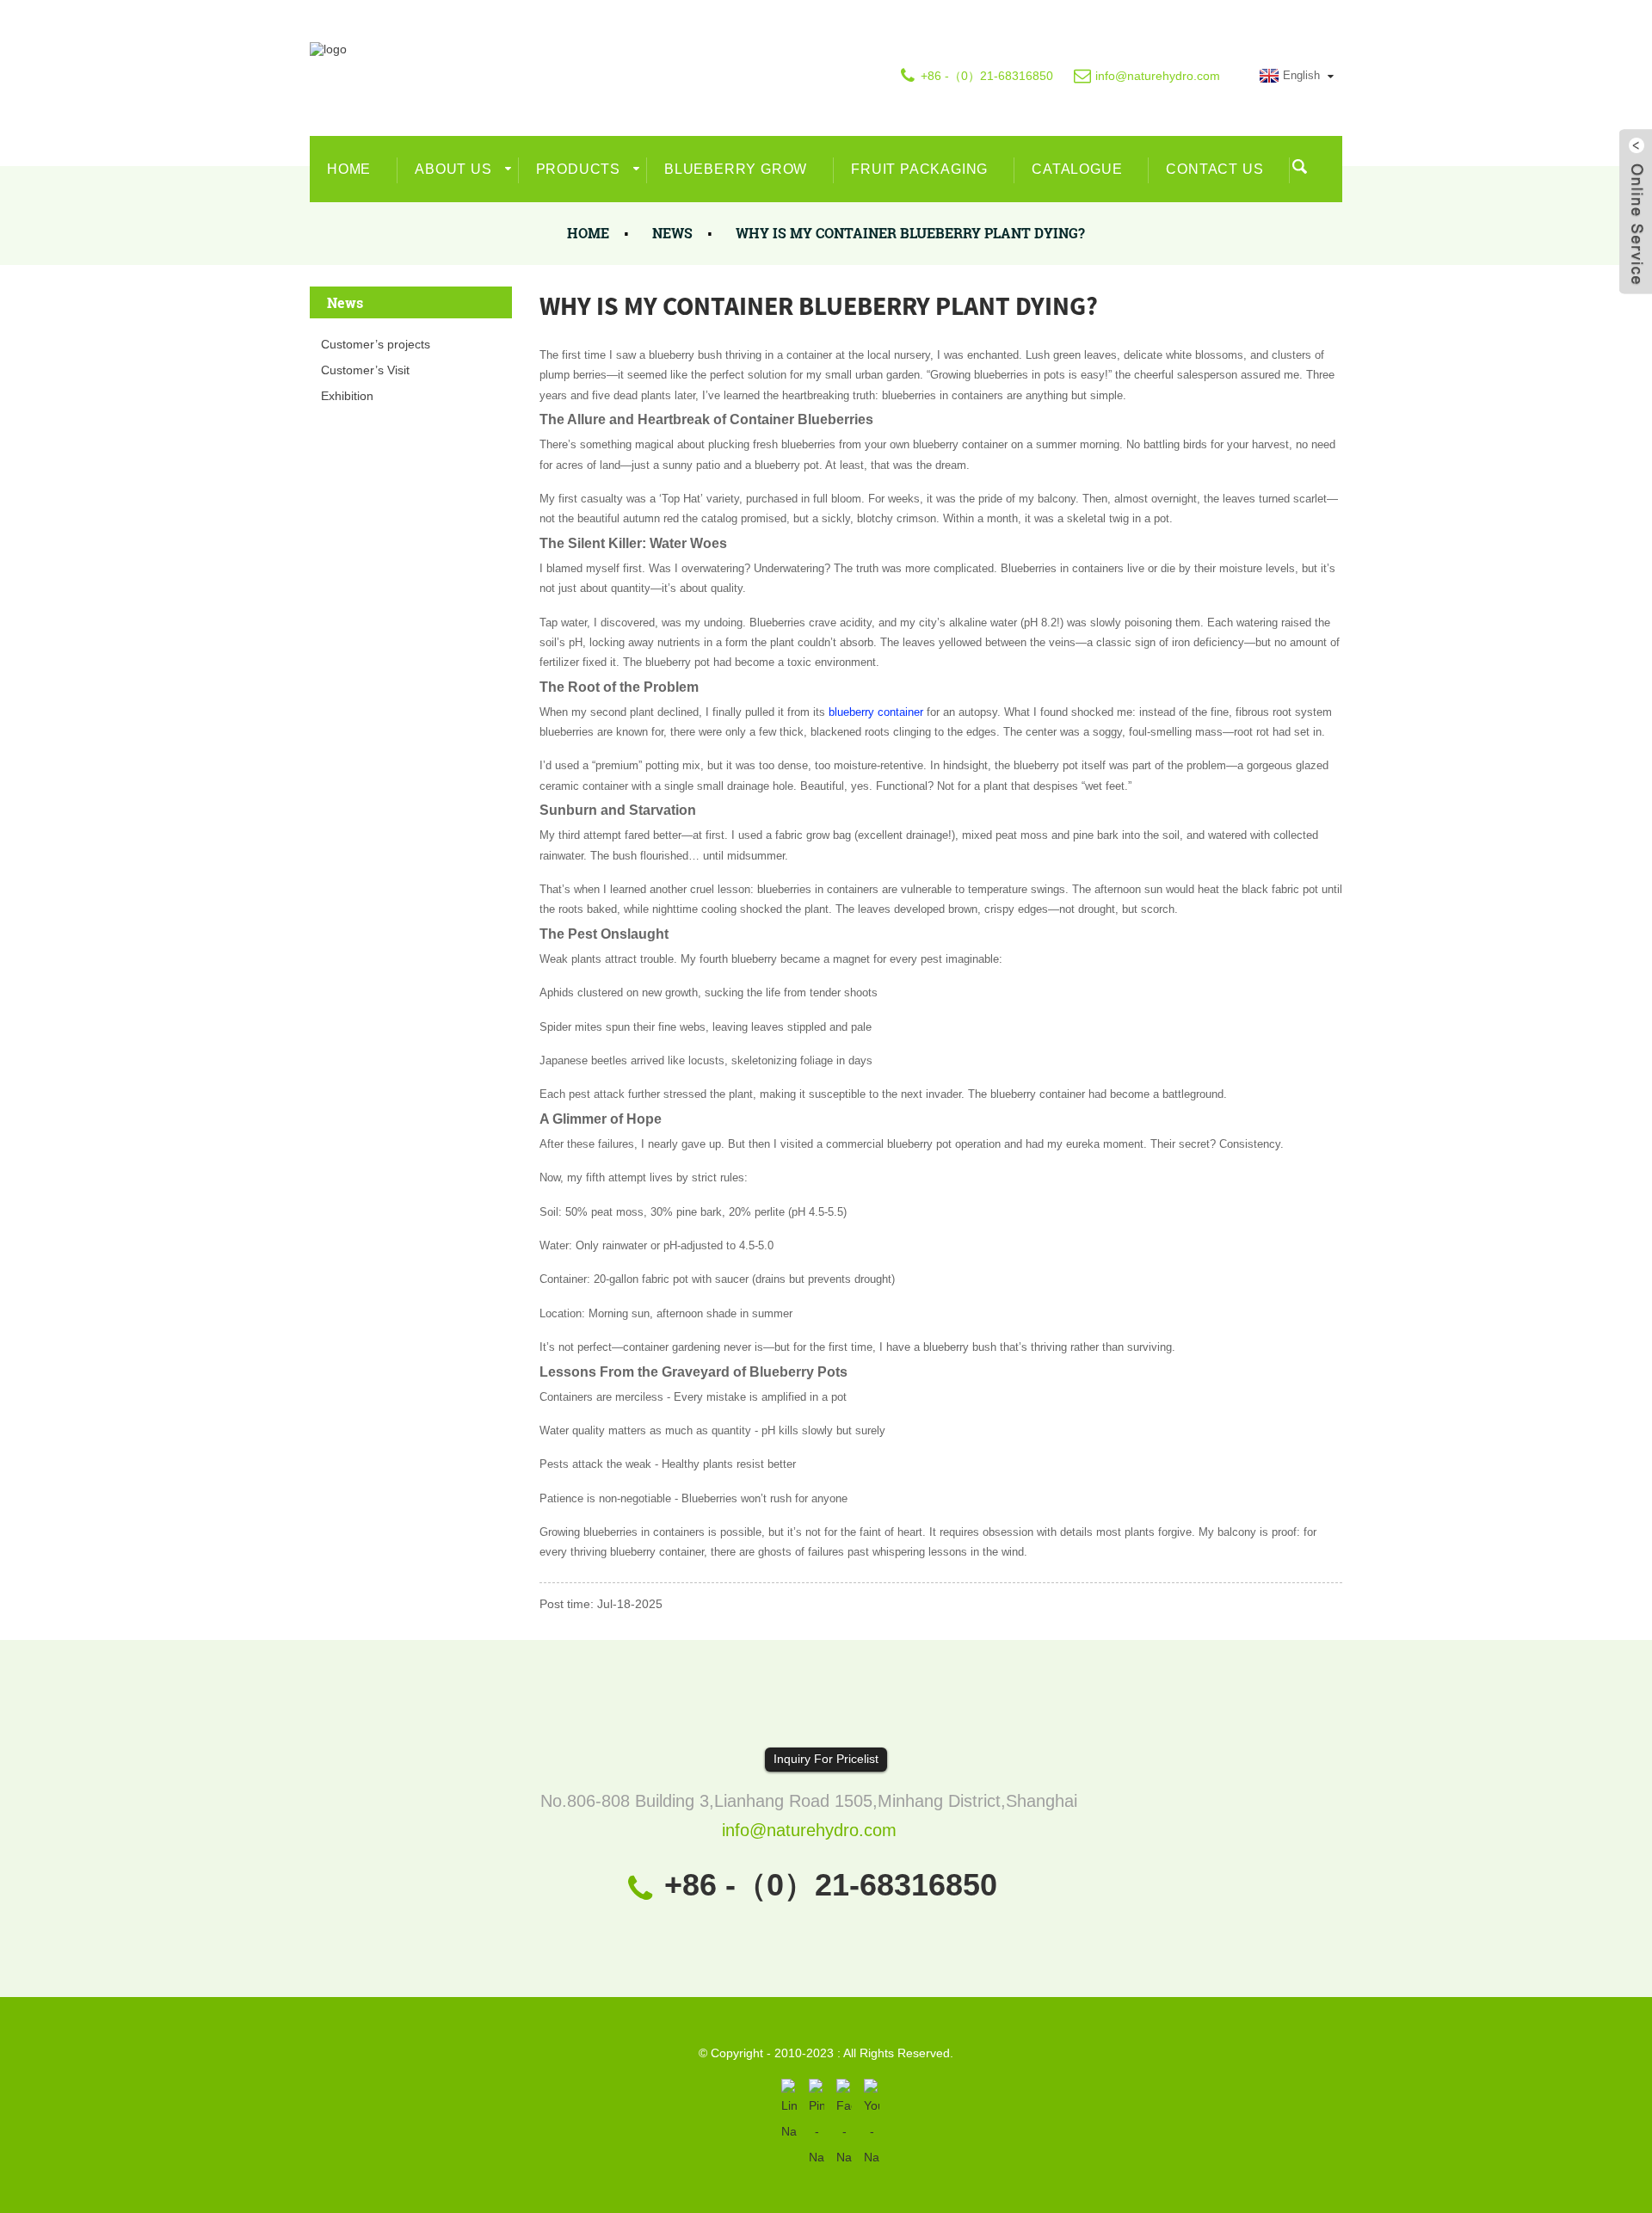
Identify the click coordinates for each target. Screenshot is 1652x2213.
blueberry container (876, 712)
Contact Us (1214, 169)
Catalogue (1077, 169)
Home (349, 169)
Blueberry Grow (736, 169)
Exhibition (347, 396)
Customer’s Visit (365, 370)
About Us (453, 169)
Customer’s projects (376, 344)
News (672, 233)
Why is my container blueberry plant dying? (910, 233)
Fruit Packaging (919, 169)
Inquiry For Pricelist (826, 1759)
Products (578, 169)
